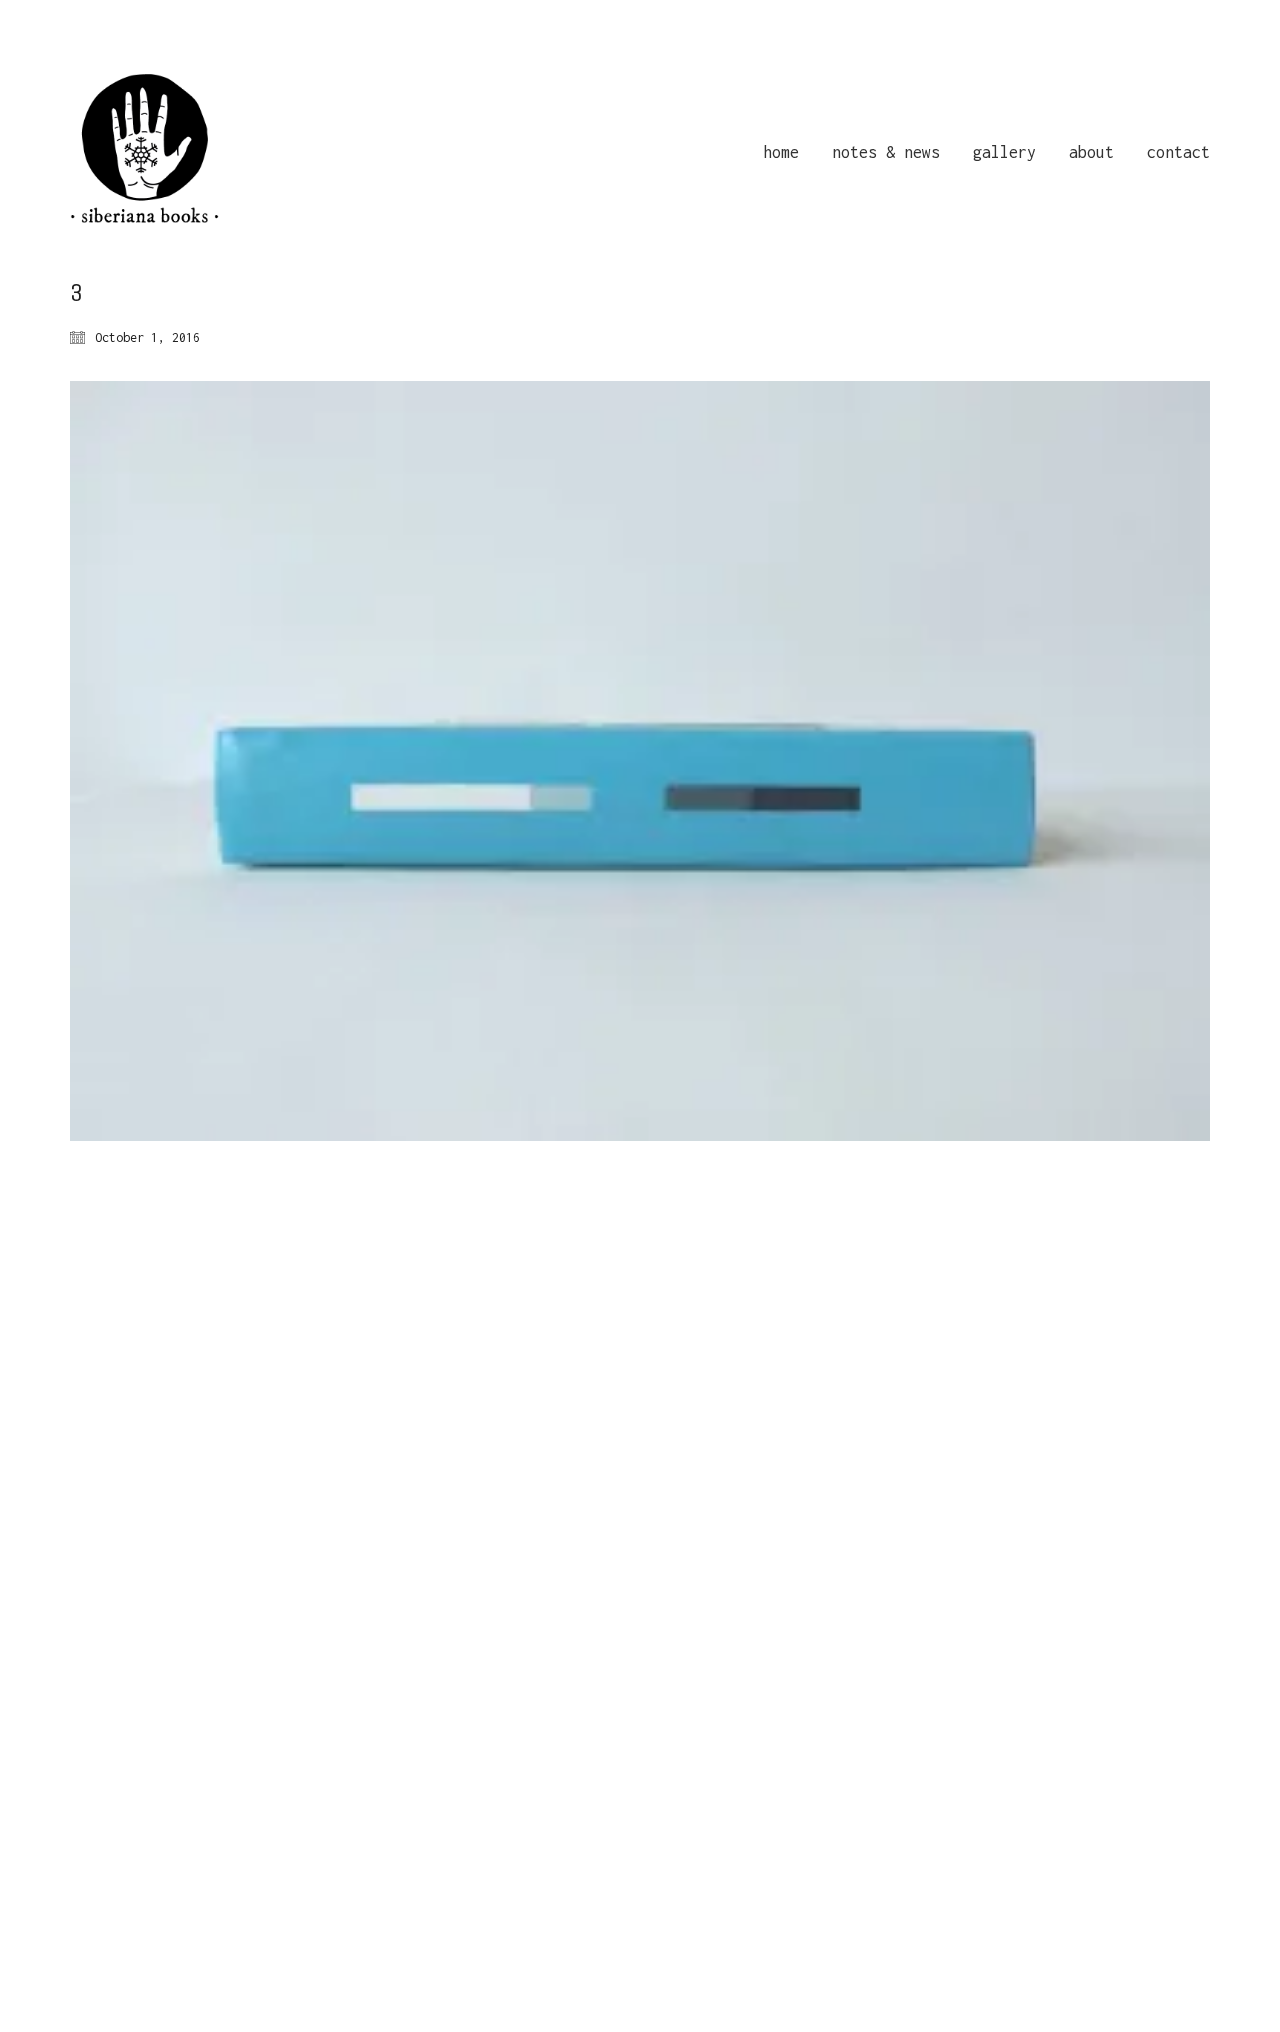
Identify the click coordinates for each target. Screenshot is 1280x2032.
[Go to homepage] (145, 151)
